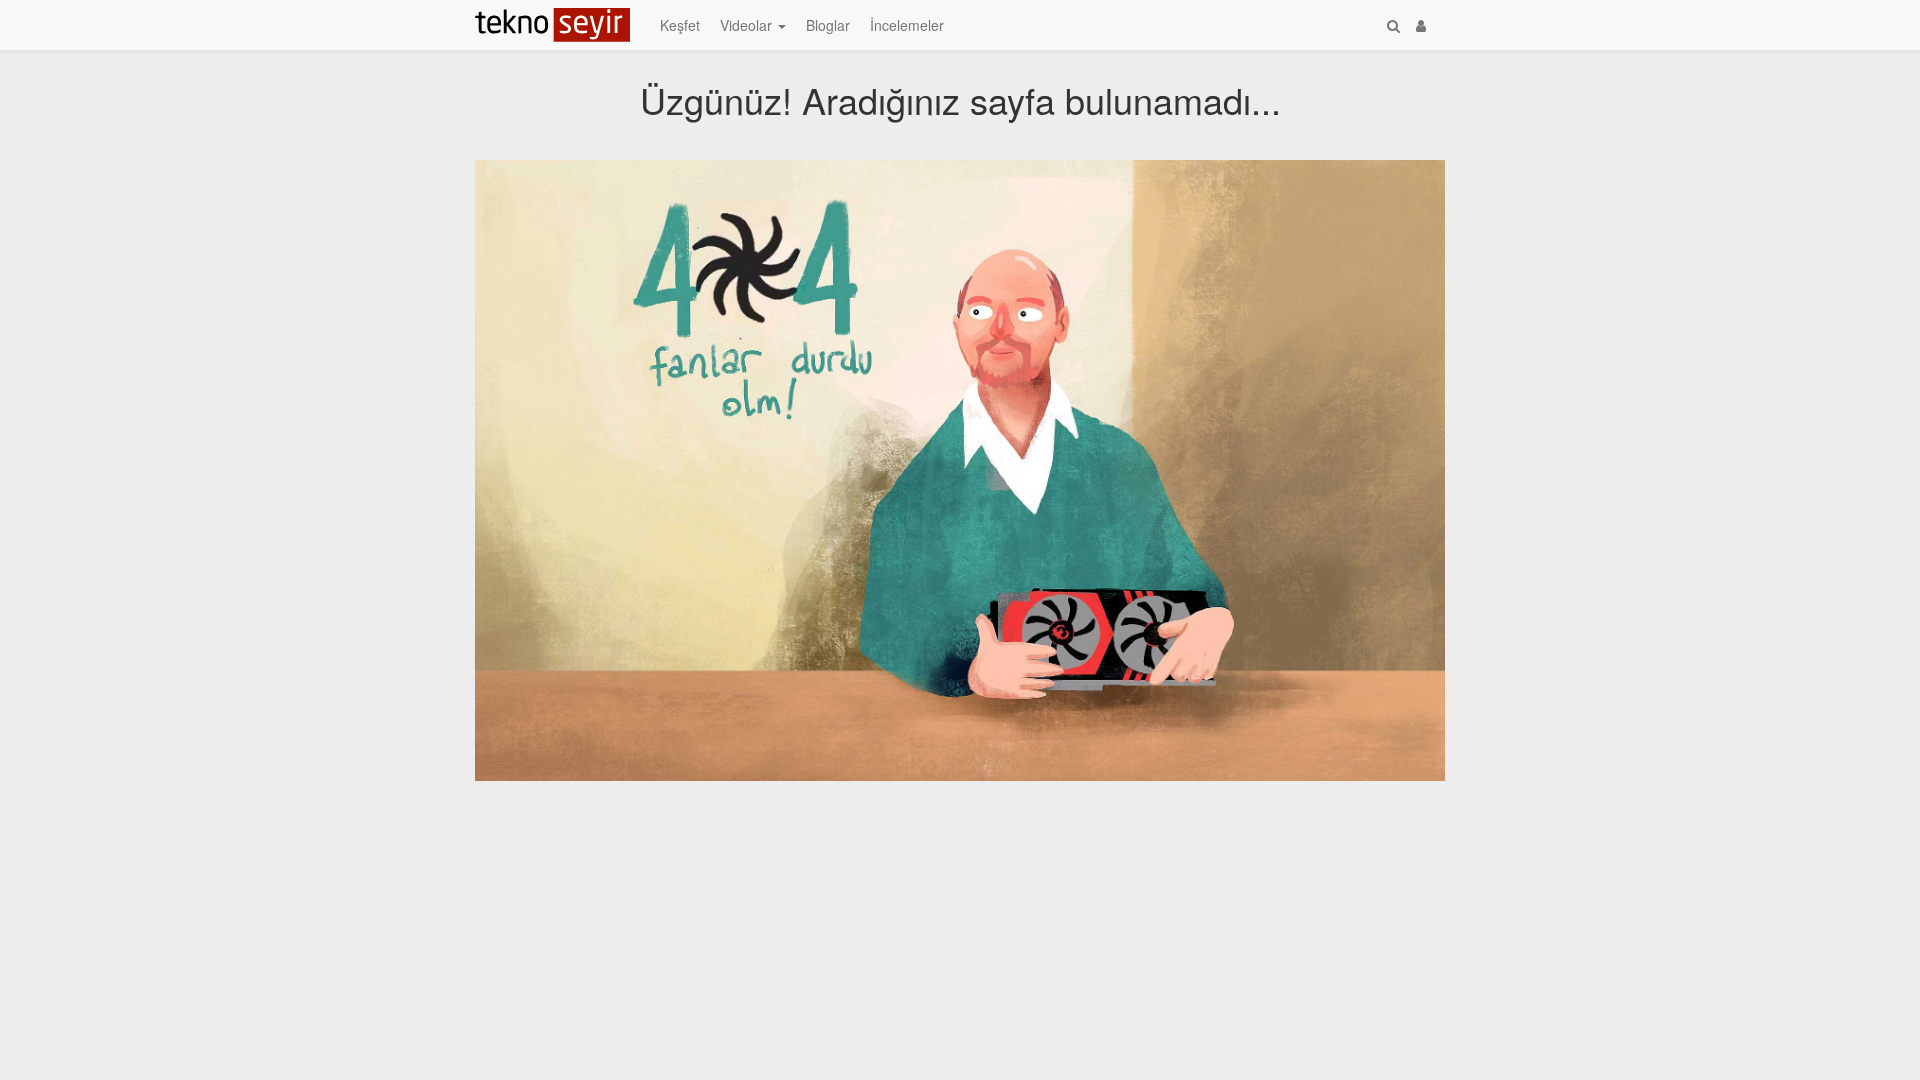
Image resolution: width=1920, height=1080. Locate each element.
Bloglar (828, 25)
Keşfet (680, 25)
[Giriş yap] (1421, 25)
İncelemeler (907, 25)
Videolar (748, 25)
